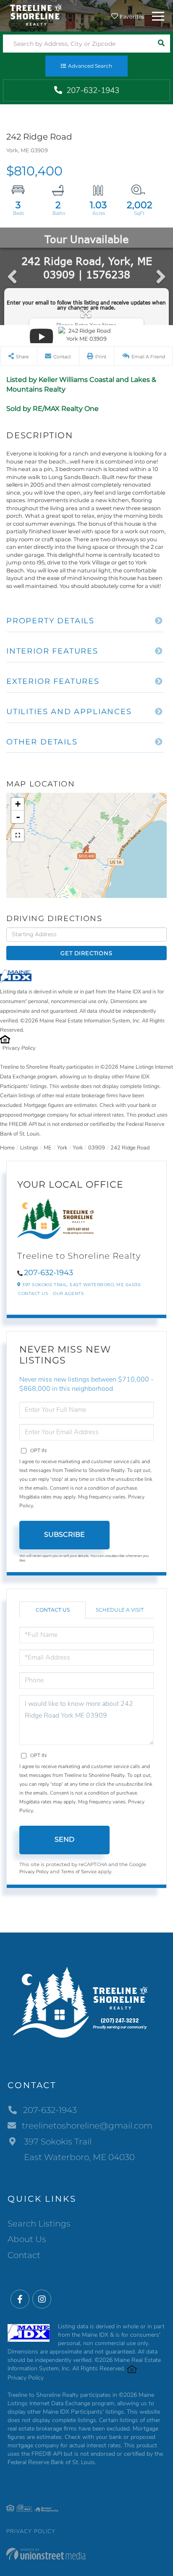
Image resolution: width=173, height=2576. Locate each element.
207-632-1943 (92, 90)
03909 (97, 1148)
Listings (29, 1148)
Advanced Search (90, 66)
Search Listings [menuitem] (39, 2224)
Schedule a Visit (120, 1610)
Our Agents (68, 1293)
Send (64, 1839)
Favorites (131, 17)
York (62, 1148)
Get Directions (86, 953)
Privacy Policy (19, 1048)
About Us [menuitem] (27, 2239)
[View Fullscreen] (18, 835)
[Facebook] (20, 2299)
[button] (161, 44)
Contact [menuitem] (24, 2255)
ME (48, 1148)
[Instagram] (42, 2299)
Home (7, 1148)
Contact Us (33, 1293)
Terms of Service (79, 1872)
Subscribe (64, 1534)
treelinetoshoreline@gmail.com (87, 2126)
